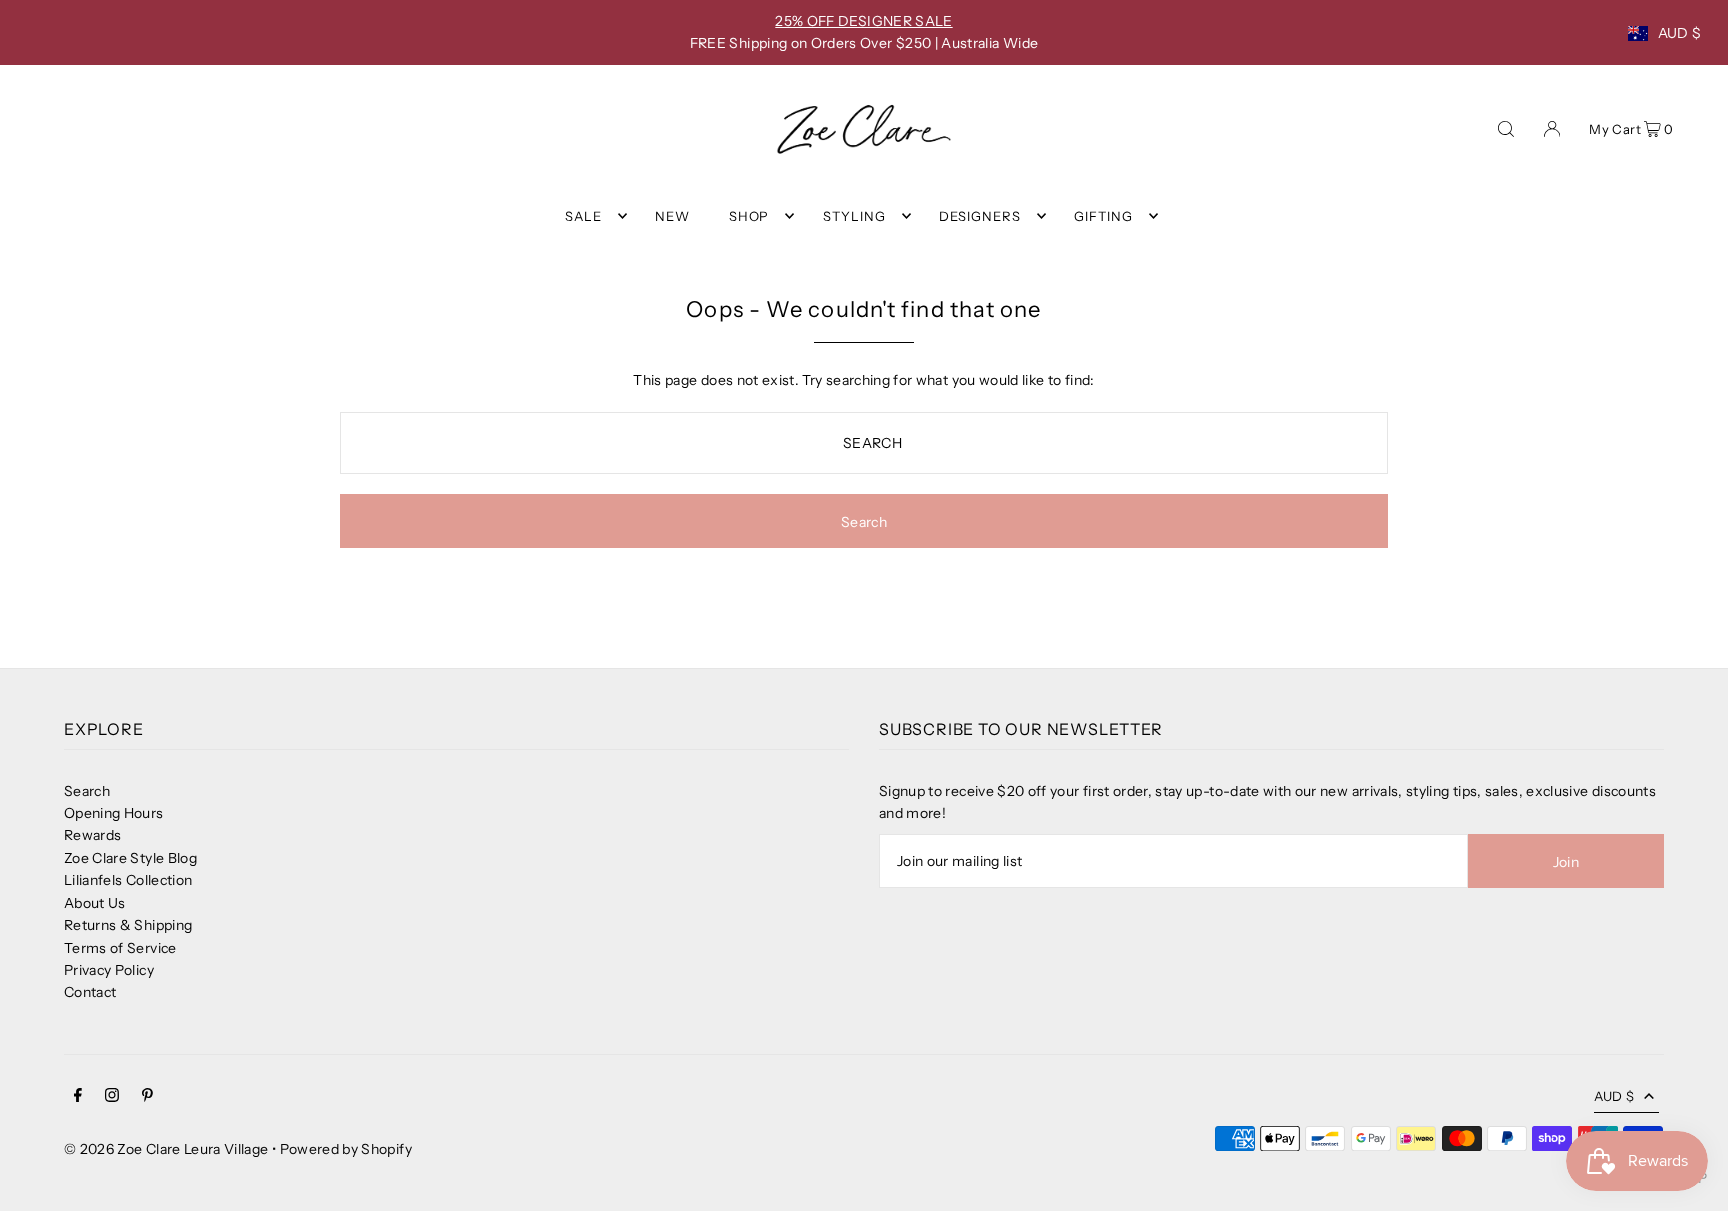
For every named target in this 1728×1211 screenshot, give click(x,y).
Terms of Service (120, 948)
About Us (95, 903)
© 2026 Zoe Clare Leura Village (166, 1149)
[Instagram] (112, 1097)
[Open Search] (1506, 127)
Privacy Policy (109, 970)
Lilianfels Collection (128, 880)
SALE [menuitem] (583, 216)
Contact (90, 992)
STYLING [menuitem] (854, 216)
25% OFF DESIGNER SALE (863, 21)
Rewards (92, 835)
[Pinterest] (147, 1097)
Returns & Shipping (128, 925)
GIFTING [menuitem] (1103, 216)
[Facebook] (78, 1097)
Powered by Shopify (346, 1149)
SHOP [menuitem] (749, 216)
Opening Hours (114, 813)
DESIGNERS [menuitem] (980, 216)
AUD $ (1680, 33)
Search (87, 791)
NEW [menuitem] (672, 216)
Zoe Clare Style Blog (130, 858)
